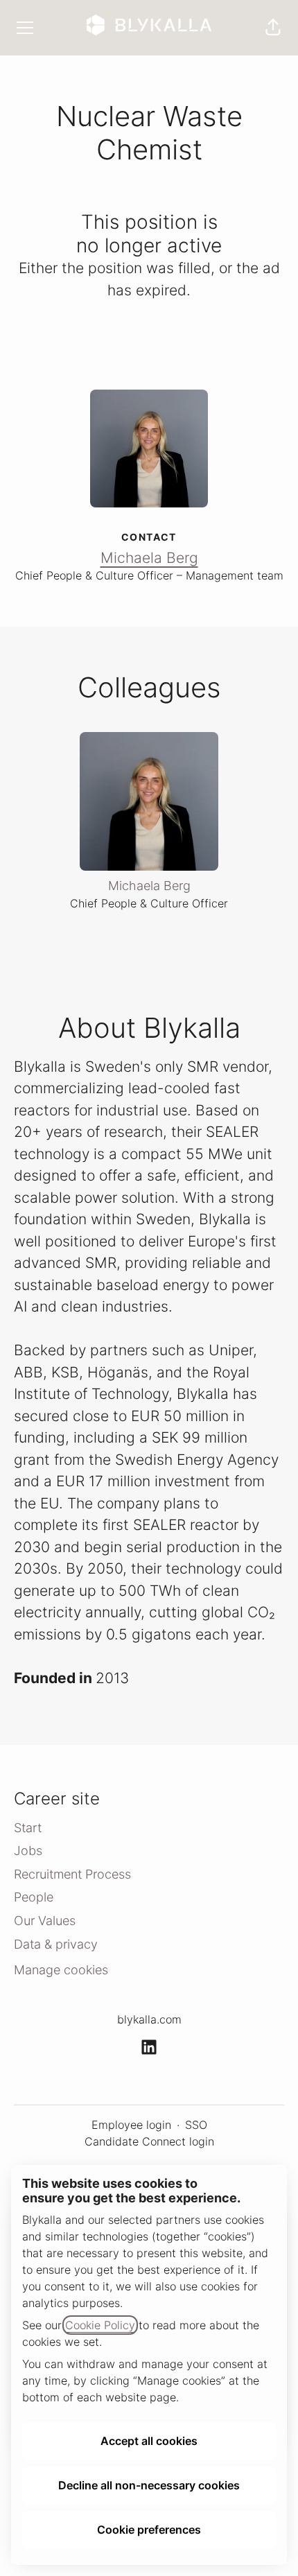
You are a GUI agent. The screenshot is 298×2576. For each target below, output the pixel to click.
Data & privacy (56, 1944)
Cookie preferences (149, 2530)
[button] (273, 28)
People (34, 1897)
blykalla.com (149, 2019)
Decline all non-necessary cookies (149, 2485)
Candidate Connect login (149, 2141)
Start (28, 1828)
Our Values (45, 1921)
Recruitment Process (72, 1874)
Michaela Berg (149, 558)
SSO (196, 2125)
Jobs (28, 1851)
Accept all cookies (149, 2441)
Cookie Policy (100, 2325)
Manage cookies (61, 1970)
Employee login (131, 2125)
